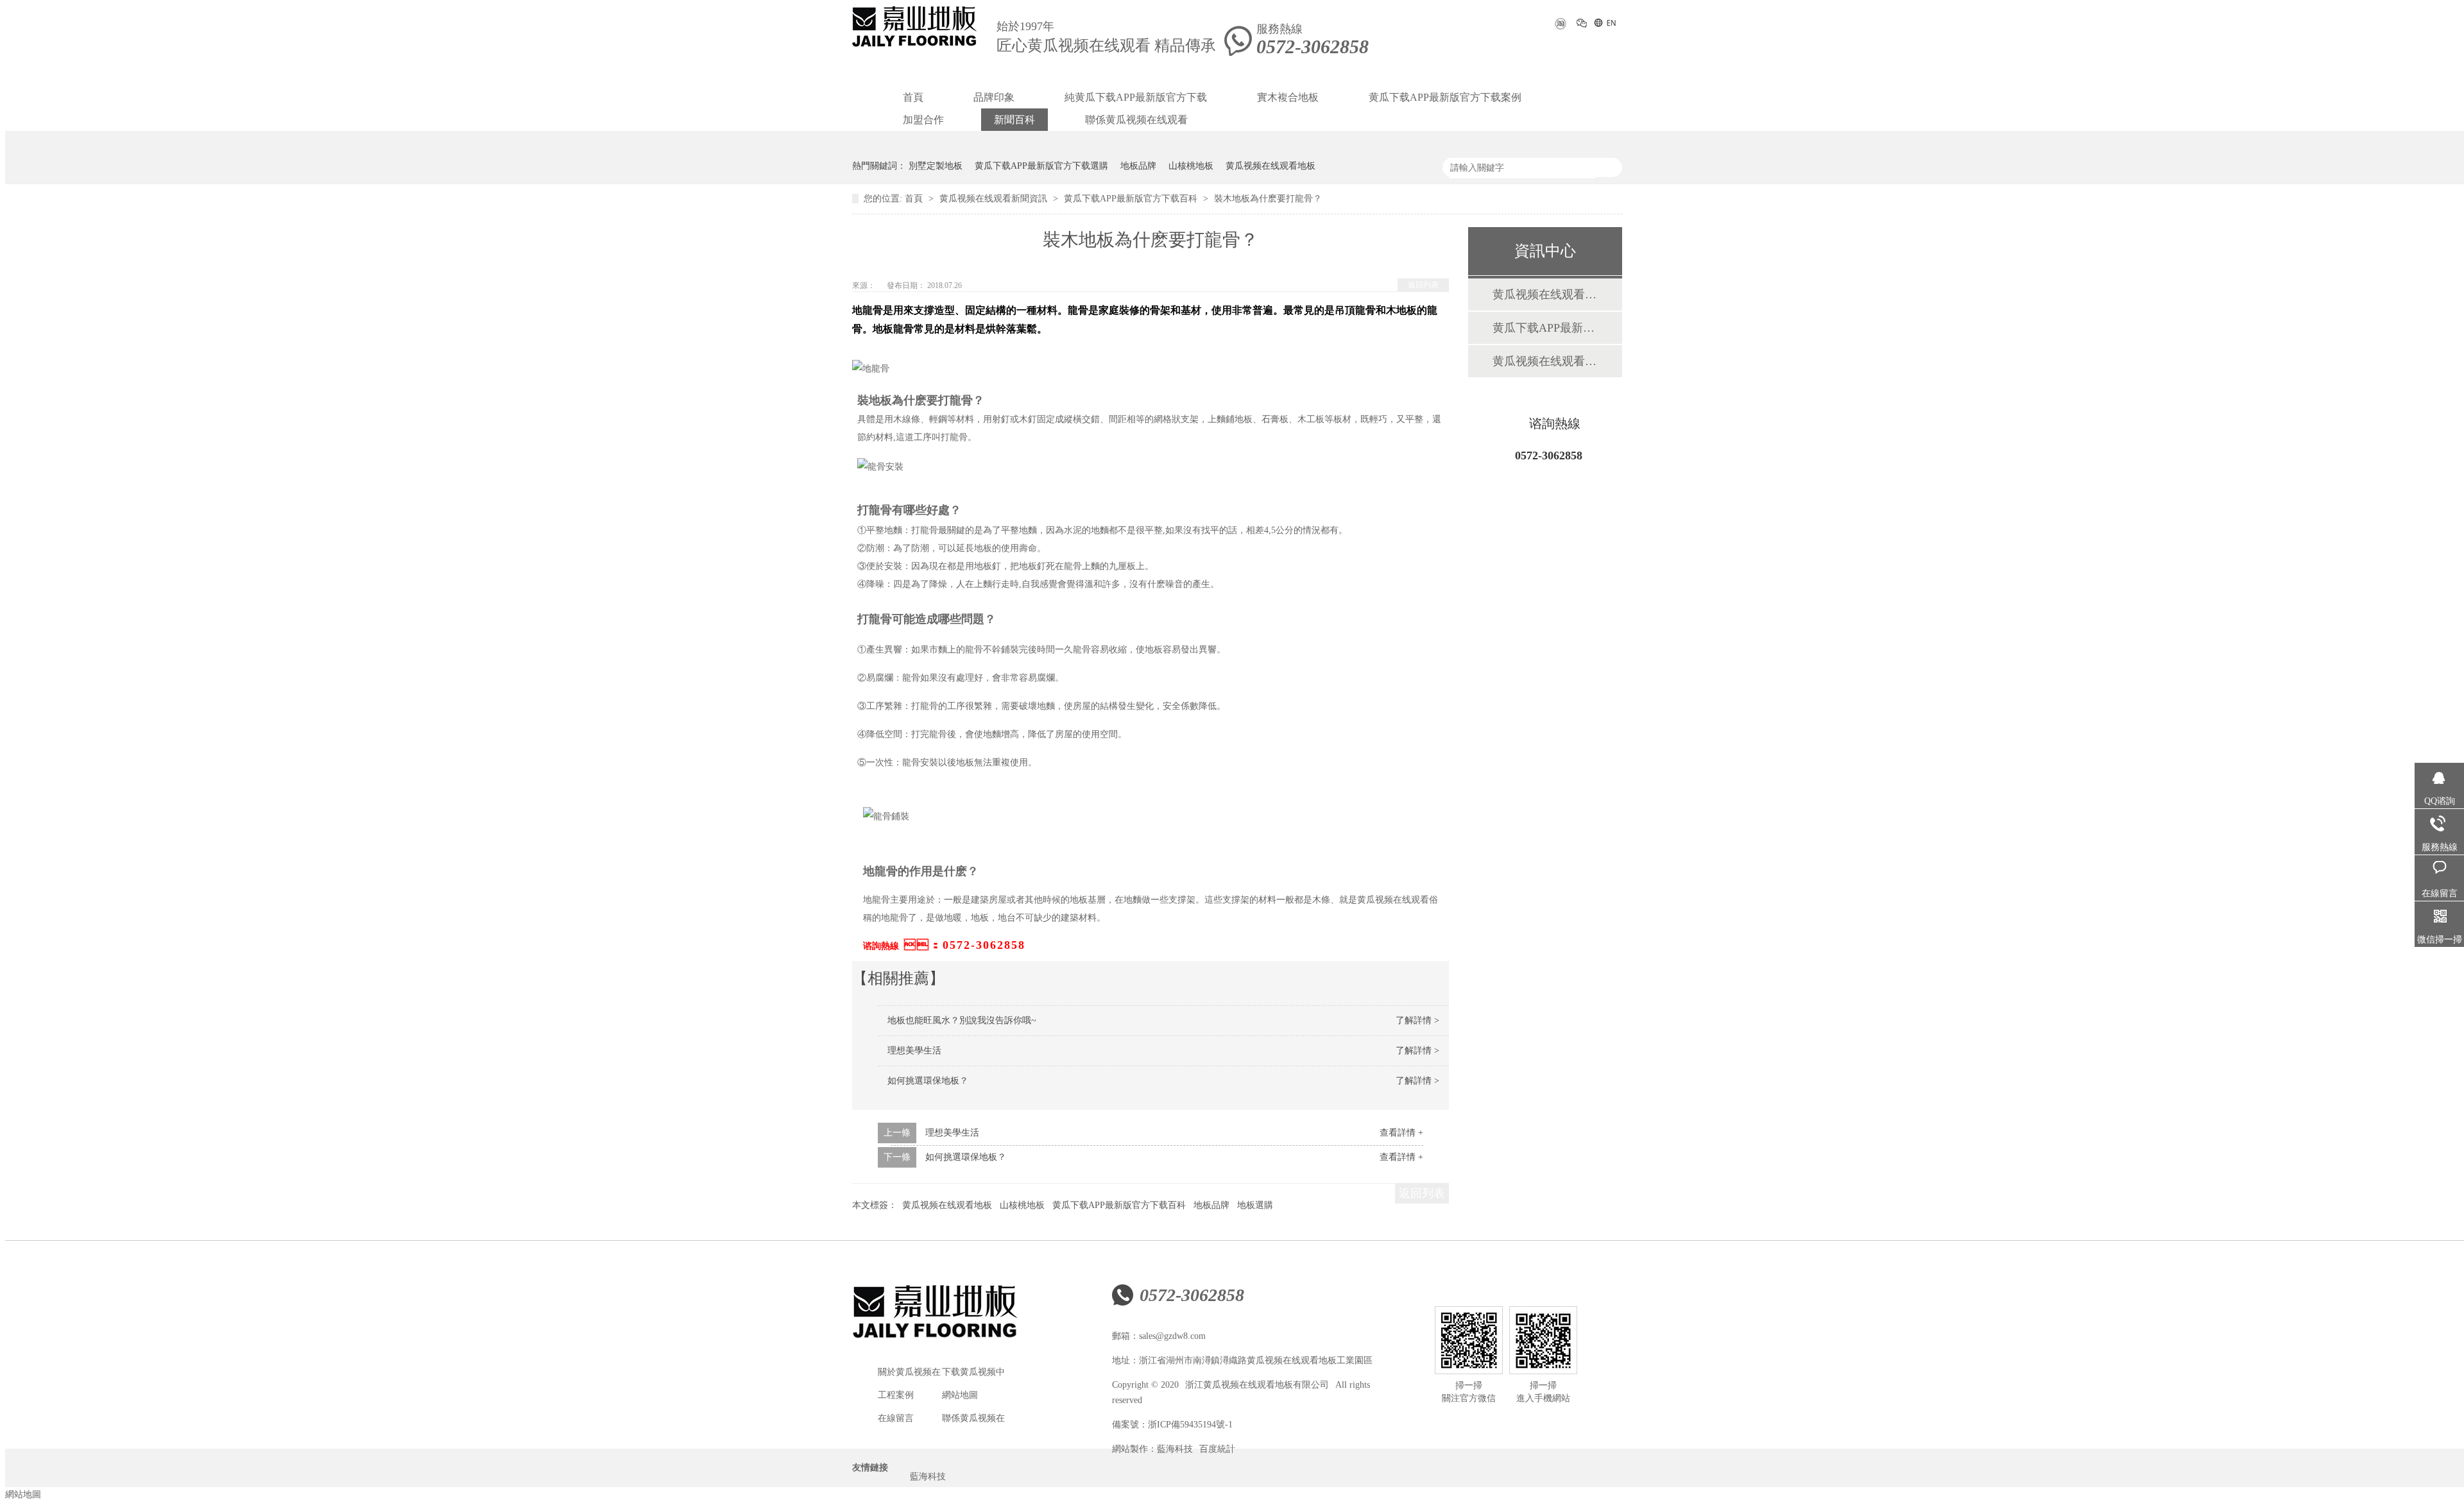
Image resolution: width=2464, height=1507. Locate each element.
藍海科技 (1175, 1449)
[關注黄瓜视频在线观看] (1582, 25)
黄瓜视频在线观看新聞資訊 (995, 199)
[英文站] (1604, 25)
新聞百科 (1014, 120)
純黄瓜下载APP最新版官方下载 (1136, 97)
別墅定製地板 (936, 166)
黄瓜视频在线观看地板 (1270, 166)
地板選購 (1255, 1205)
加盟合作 (923, 120)
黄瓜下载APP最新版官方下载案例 (1445, 97)
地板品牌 (1138, 166)
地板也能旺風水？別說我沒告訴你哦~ (962, 1020)
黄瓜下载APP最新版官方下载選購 (1041, 166)
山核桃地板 (1191, 166)
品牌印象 (994, 97)
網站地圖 (960, 1395)
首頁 (913, 97)
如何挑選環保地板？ (966, 1157)
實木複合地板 (1288, 97)
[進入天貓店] (1560, 28)
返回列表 (1423, 285)
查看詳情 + (1401, 1133)
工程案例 (896, 1395)
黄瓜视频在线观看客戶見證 (1544, 361)
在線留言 (896, 1418)
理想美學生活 (914, 1051)
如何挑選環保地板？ (928, 1081)
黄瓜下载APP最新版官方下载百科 (1132, 199)
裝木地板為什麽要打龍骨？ (1268, 199)
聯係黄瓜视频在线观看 (1136, 120)
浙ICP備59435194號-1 (1190, 1425)
